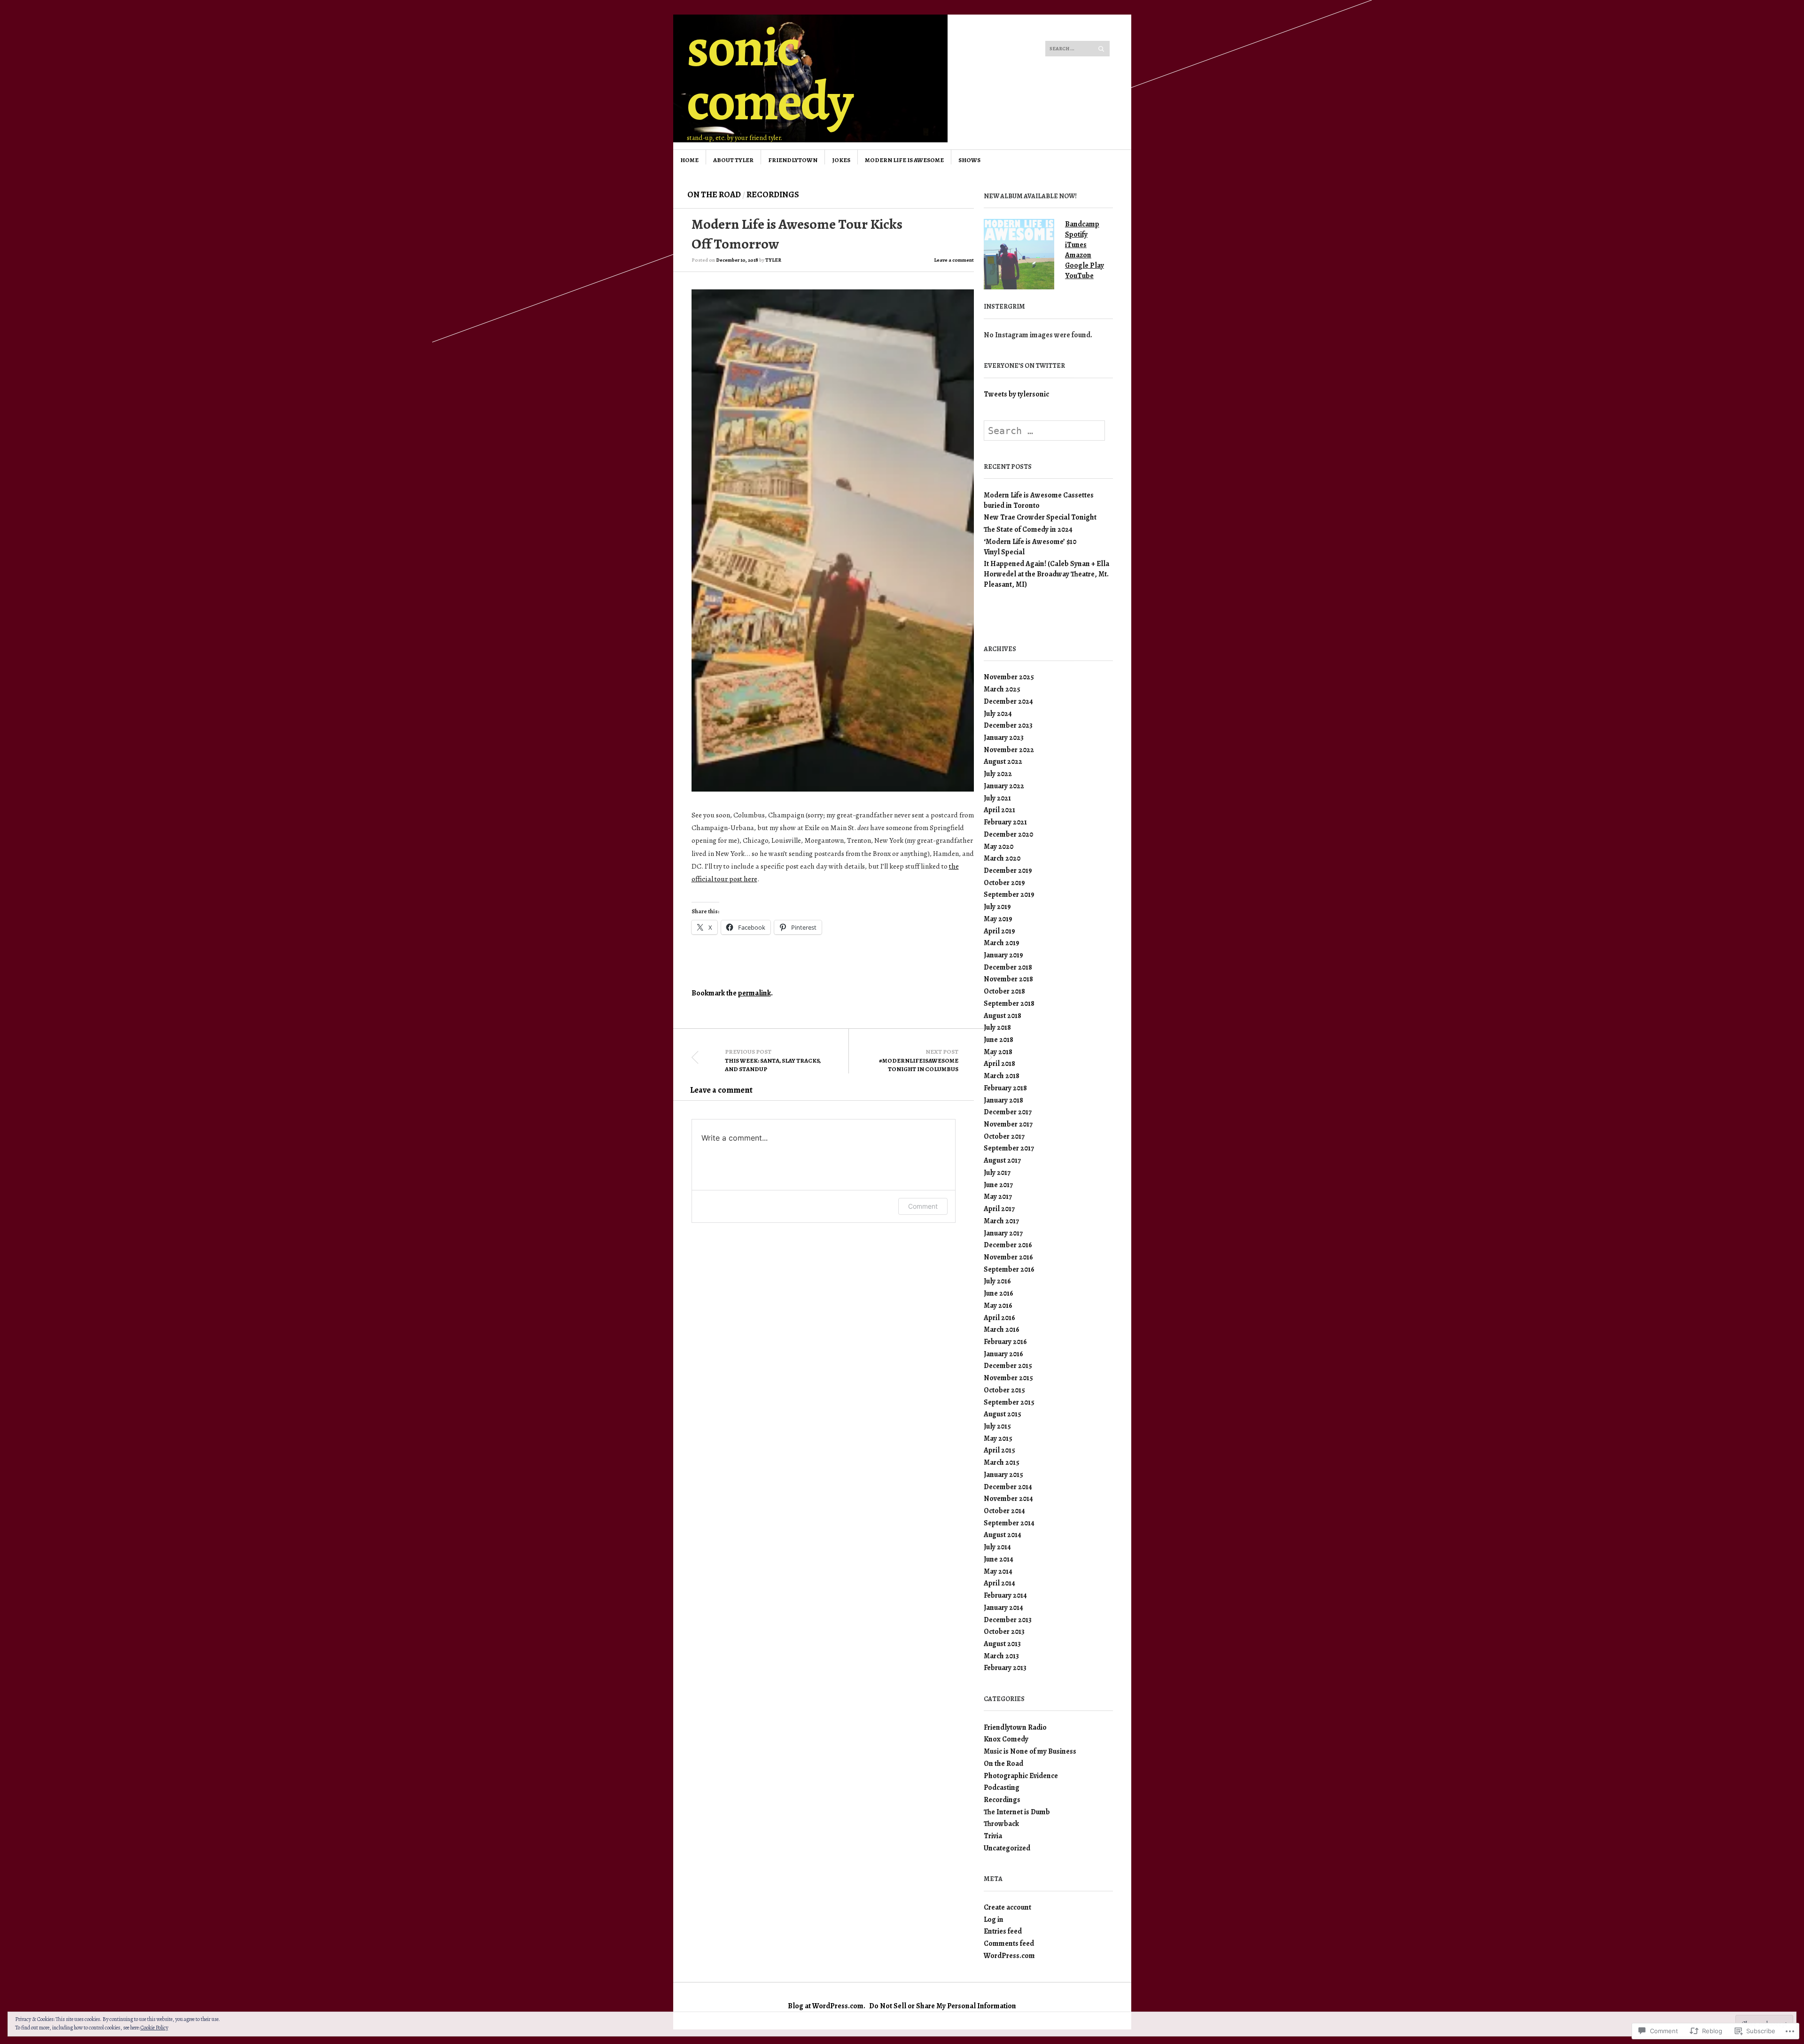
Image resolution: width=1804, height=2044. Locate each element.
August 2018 (1003, 1015)
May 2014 (998, 1571)
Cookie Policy (154, 2028)
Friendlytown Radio (1015, 1727)
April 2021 (999, 810)
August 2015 (1003, 1414)
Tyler (773, 260)
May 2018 (998, 1052)
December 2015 (1008, 1365)
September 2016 (1009, 1269)
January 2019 (1003, 955)
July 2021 (997, 798)
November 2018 (1008, 979)
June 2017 (998, 1185)
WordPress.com (1009, 1955)
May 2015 (998, 1438)
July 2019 (997, 906)
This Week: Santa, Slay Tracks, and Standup (773, 1060)
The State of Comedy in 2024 (1028, 529)
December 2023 (1008, 725)
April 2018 (999, 1063)
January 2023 (1004, 737)
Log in (994, 1919)
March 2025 (1002, 689)
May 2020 (999, 846)
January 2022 (1004, 786)
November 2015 (1008, 1378)
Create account (1007, 1907)
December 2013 (1008, 1620)
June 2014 (999, 1559)
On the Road (714, 194)
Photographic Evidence (1021, 1776)
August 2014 (1003, 1535)
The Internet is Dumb (1017, 1812)
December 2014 (1008, 1487)
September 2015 (1009, 1402)
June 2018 (999, 1039)
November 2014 (1008, 1498)
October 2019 (1004, 882)
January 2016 (1003, 1354)
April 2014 (999, 1583)
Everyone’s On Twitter (1024, 366)
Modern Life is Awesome (904, 160)
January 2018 (1003, 1100)
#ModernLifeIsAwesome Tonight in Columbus (919, 1060)
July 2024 (998, 713)
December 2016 (1008, 1245)
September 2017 (1009, 1148)
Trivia (993, 1836)
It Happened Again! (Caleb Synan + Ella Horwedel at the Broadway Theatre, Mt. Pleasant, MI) (1046, 574)
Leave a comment (954, 260)
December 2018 (1008, 967)
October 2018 (1004, 991)
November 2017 (1008, 1124)
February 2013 (1005, 1667)
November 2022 (1009, 750)
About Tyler (733, 160)
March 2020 (1002, 858)
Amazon (1078, 255)
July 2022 (998, 773)
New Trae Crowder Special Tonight (1040, 517)
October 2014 (1004, 1511)
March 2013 (1001, 1656)
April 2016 (999, 1317)
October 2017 (1004, 1136)
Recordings (773, 194)
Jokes (841, 160)
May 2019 (998, 919)
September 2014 (1009, 1523)
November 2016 (1008, 1257)
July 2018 (997, 1027)
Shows (969, 160)
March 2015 (1002, 1462)
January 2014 (1003, 1607)
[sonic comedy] (831, 50)
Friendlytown (793, 160)
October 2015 (1004, 1390)
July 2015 (997, 1426)
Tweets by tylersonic (1016, 394)
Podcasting (1002, 1787)
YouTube (1079, 276)
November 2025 (1009, 677)
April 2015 (999, 1450)
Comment (923, 1206)
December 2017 (1008, 1112)
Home (689, 160)
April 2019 (999, 931)
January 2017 (1003, 1233)
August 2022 (1003, 761)
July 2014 (997, 1547)
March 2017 (1001, 1221)
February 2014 (1005, 1595)
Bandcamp (1082, 224)
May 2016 (998, 1305)
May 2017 (998, 1196)
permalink (754, 993)
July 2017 (997, 1172)
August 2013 (1002, 1644)
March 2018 (1002, 1076)
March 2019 (1002, 943)
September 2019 (1009, 894)
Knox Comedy (1006, 1739)
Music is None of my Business (1030, 1751)
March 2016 (1002, 1329)
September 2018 (1009, 1003)
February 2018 (1005, 1088)
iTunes (1076, 245)
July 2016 (997, 1281)
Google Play (1085, 265)
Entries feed (1003, 1931)
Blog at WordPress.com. (827, 2006)
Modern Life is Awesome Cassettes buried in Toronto (1039, 500)
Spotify (1076, 234)
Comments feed (1009, 1943)
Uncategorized (1007, 1848)
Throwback (1001, 1823)
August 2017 (1002, 1160)
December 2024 (1008, 701)
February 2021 (1005, 822)
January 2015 (1003, 1474)
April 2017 (999, 1209)
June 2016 (999, 1293)
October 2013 (1004, 1631)
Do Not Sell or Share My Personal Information (943, 2006)
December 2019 (1008, 870)
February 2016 (1005, 1341)
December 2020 (1008, 834)
